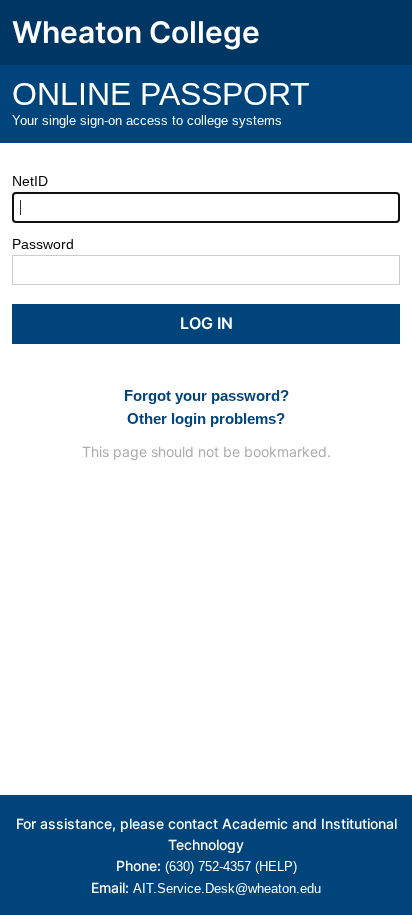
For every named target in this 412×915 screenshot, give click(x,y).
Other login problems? (206, 418)
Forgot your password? (206, 395)
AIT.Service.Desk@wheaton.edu (227, 888)
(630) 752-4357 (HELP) (231, 866)
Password (43, 244)
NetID (30, 181)
